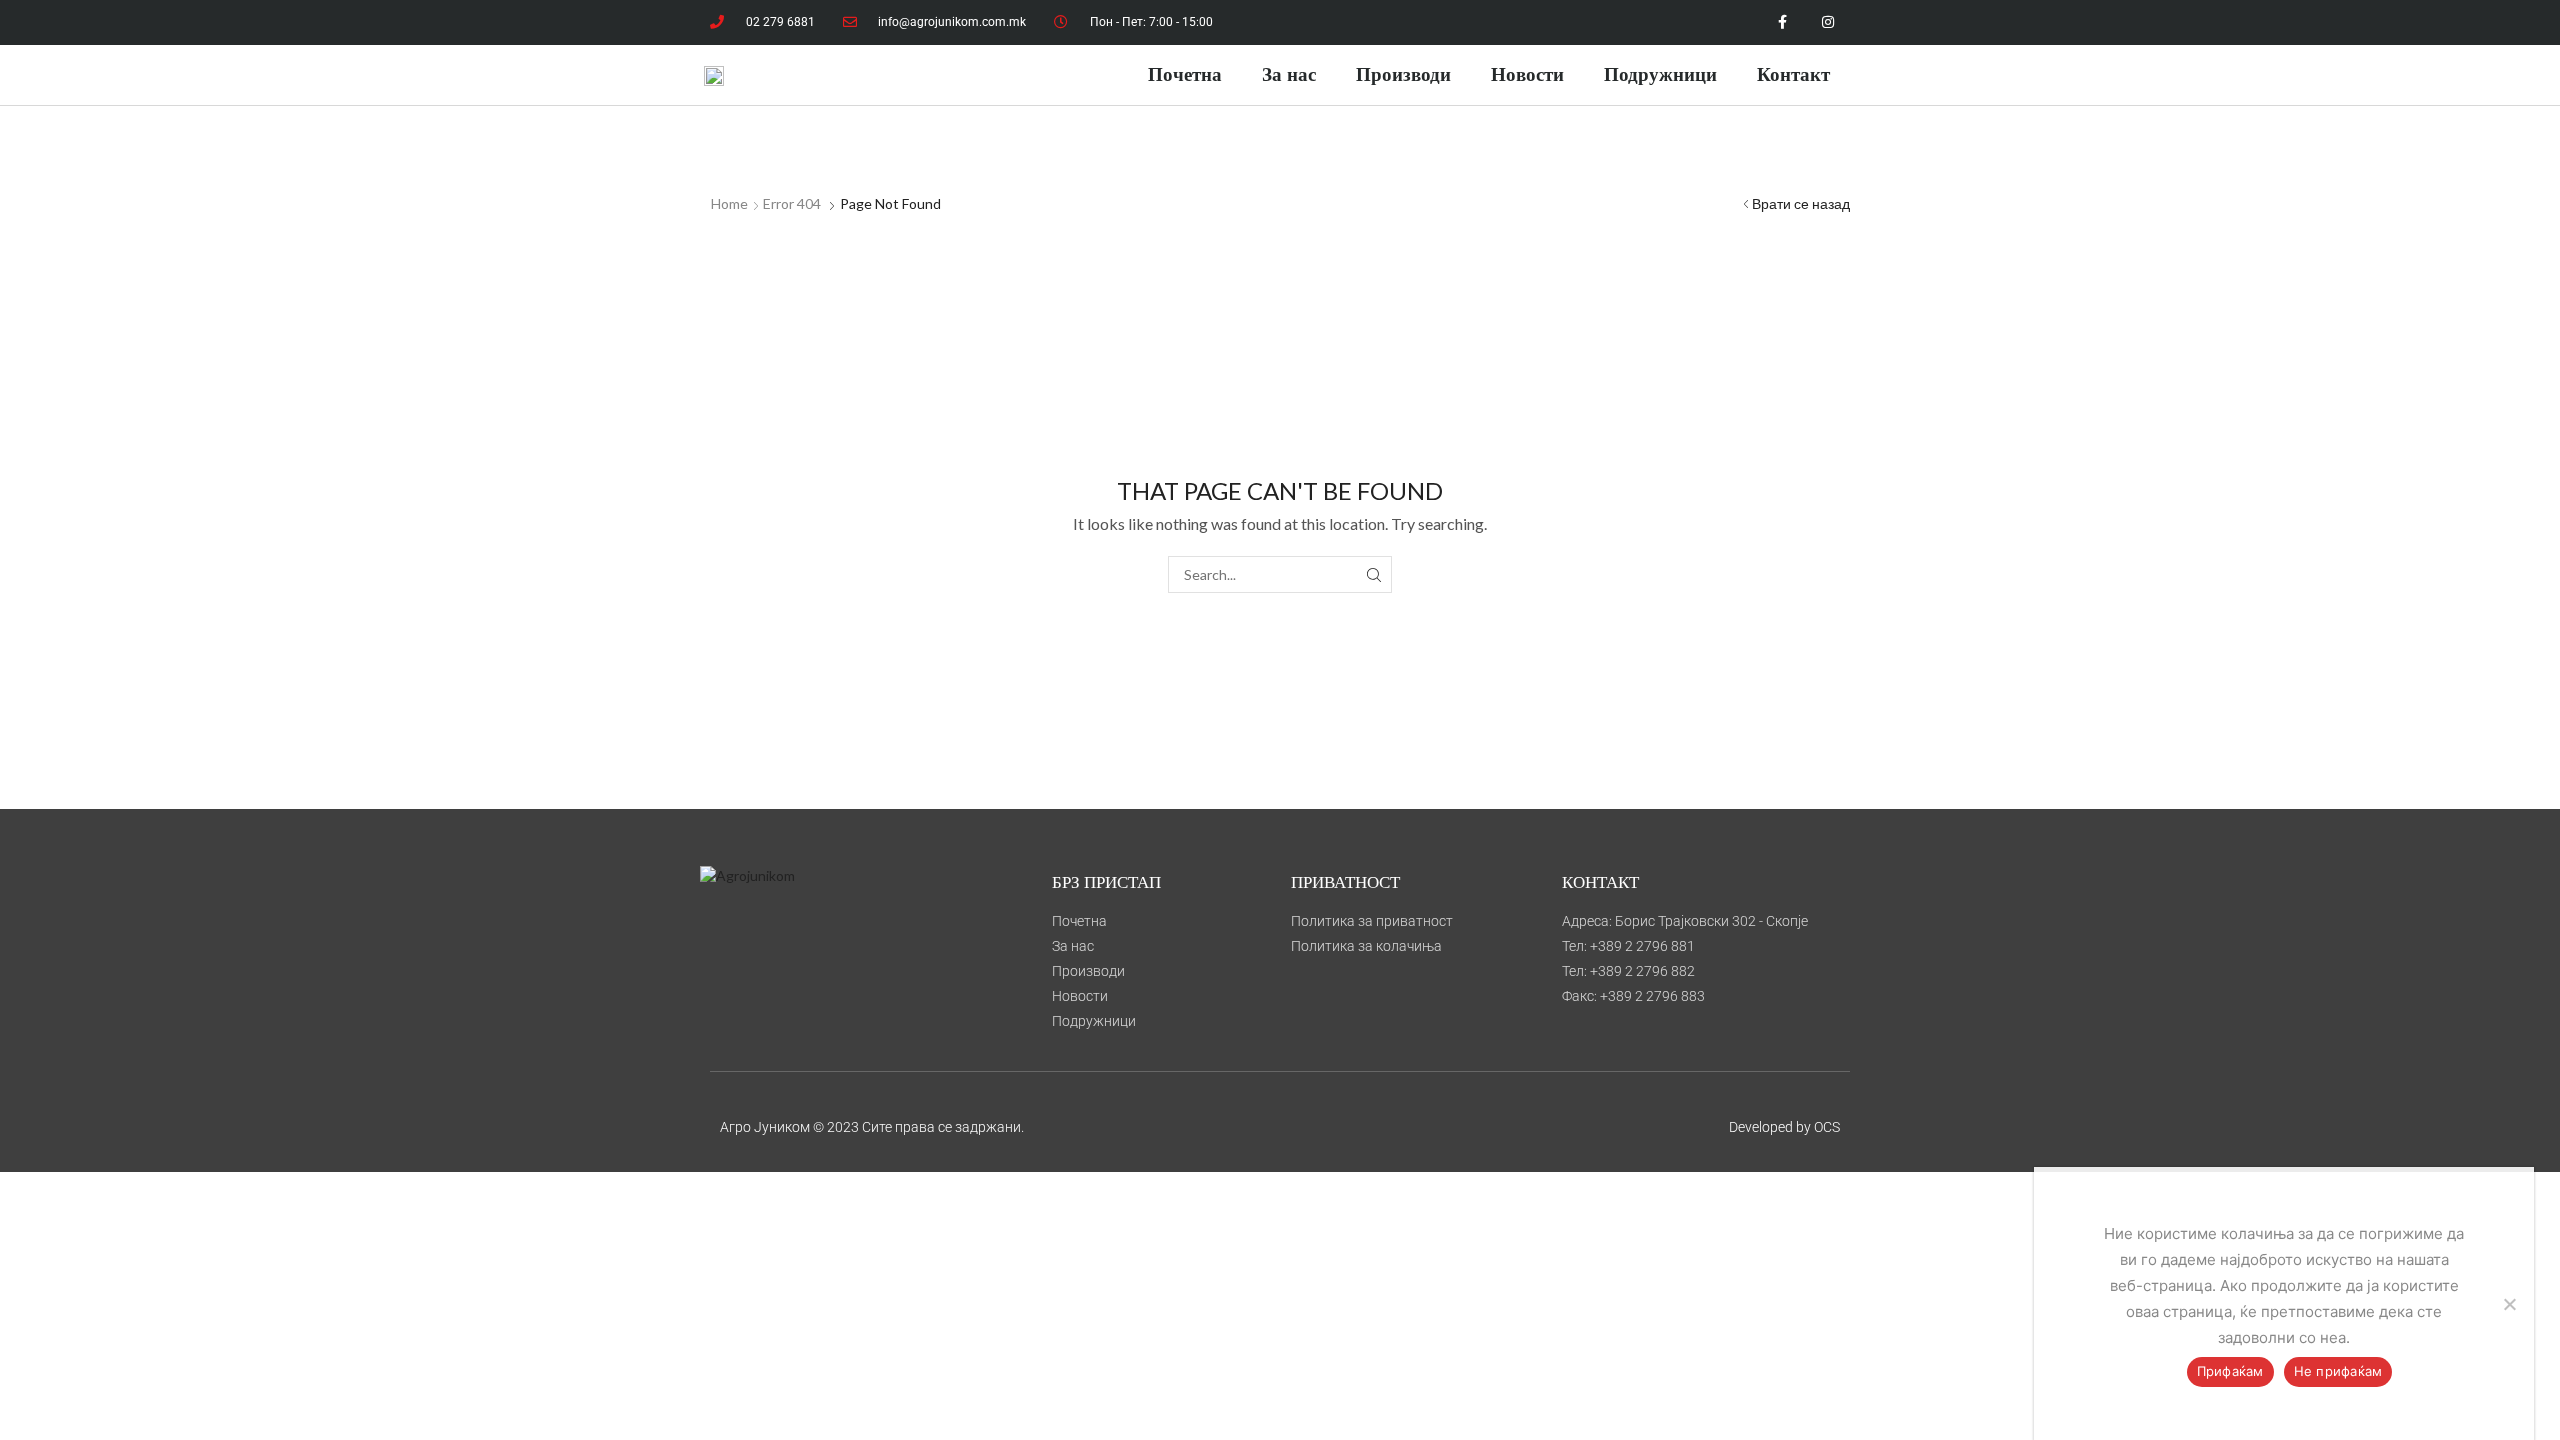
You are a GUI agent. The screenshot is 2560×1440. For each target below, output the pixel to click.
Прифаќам (2230, 1371)
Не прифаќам (2338, 1371)
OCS (1827, 1127)
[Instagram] (1827, 22)
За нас (1289, 74)
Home (729, 203)
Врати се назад (1801, 203)
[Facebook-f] (1782, 22)
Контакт (1793, 74)
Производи (1403, 74)
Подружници (1660, 74)
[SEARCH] (1373, 574)
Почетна (1185, 74)
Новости (1527, 74)
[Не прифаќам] (2509, 1304)
